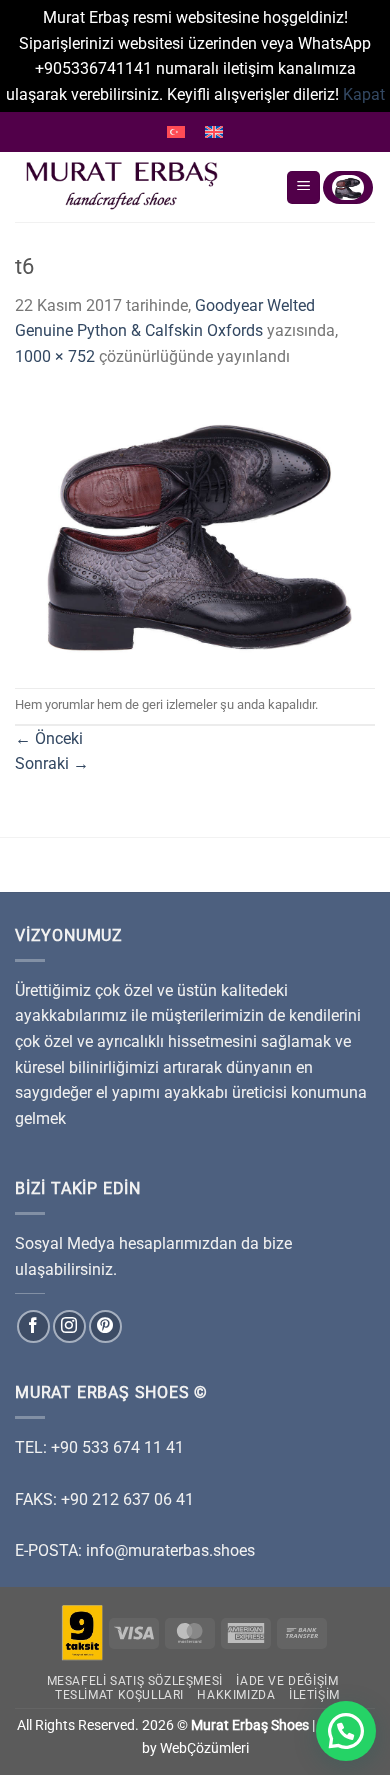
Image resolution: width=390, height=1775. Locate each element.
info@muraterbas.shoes (170, 1550)
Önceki (49, 738)
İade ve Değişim (287, 1681)
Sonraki (52, 763)
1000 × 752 (55, 356)
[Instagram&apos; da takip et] (69, 1326)
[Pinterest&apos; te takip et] (105, 1326)
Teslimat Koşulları (119, 1695)
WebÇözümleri (204, 1748)
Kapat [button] (364, 94)
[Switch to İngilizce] (214, 132)
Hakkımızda (236, 1695)
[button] (346, 1731)
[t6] (195, 527)
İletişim (314, 1695)
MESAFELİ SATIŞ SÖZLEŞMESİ (135, 1681)
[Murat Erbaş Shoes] (142, 187)
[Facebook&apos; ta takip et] (33, 1326)
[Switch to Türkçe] (176, 132)
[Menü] (303, 187)
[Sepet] (348, 187)
